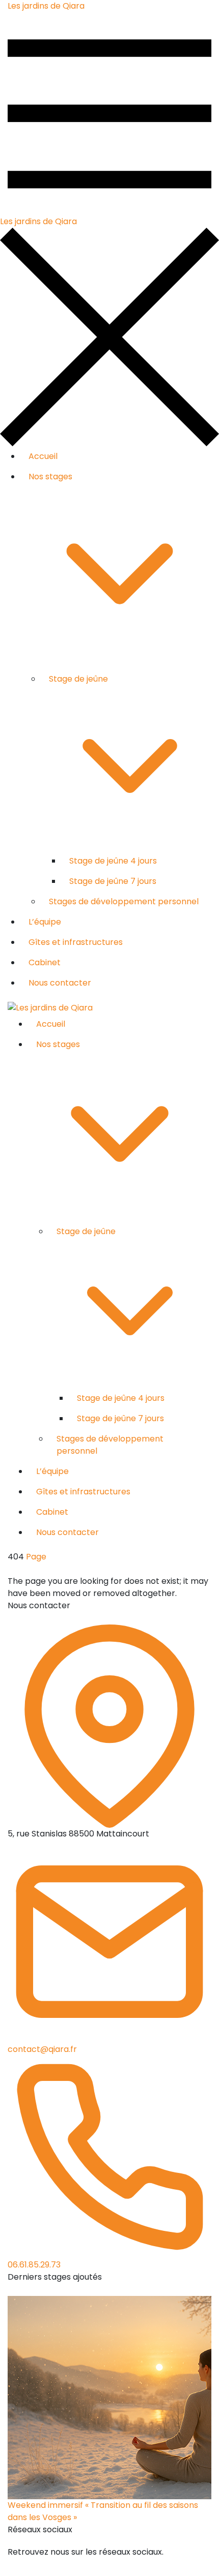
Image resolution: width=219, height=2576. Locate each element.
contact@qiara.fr (42, 2049)
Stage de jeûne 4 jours (113, 861)
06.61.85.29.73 (34, 2265)
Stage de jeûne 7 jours (113, 881)
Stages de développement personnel (124, 901)
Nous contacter (60, 983)
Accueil (43, 456)
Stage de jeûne (78, 679)
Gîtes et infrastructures (76, 942)
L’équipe (45, 922)
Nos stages (50, 477)
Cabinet (45, 962)
